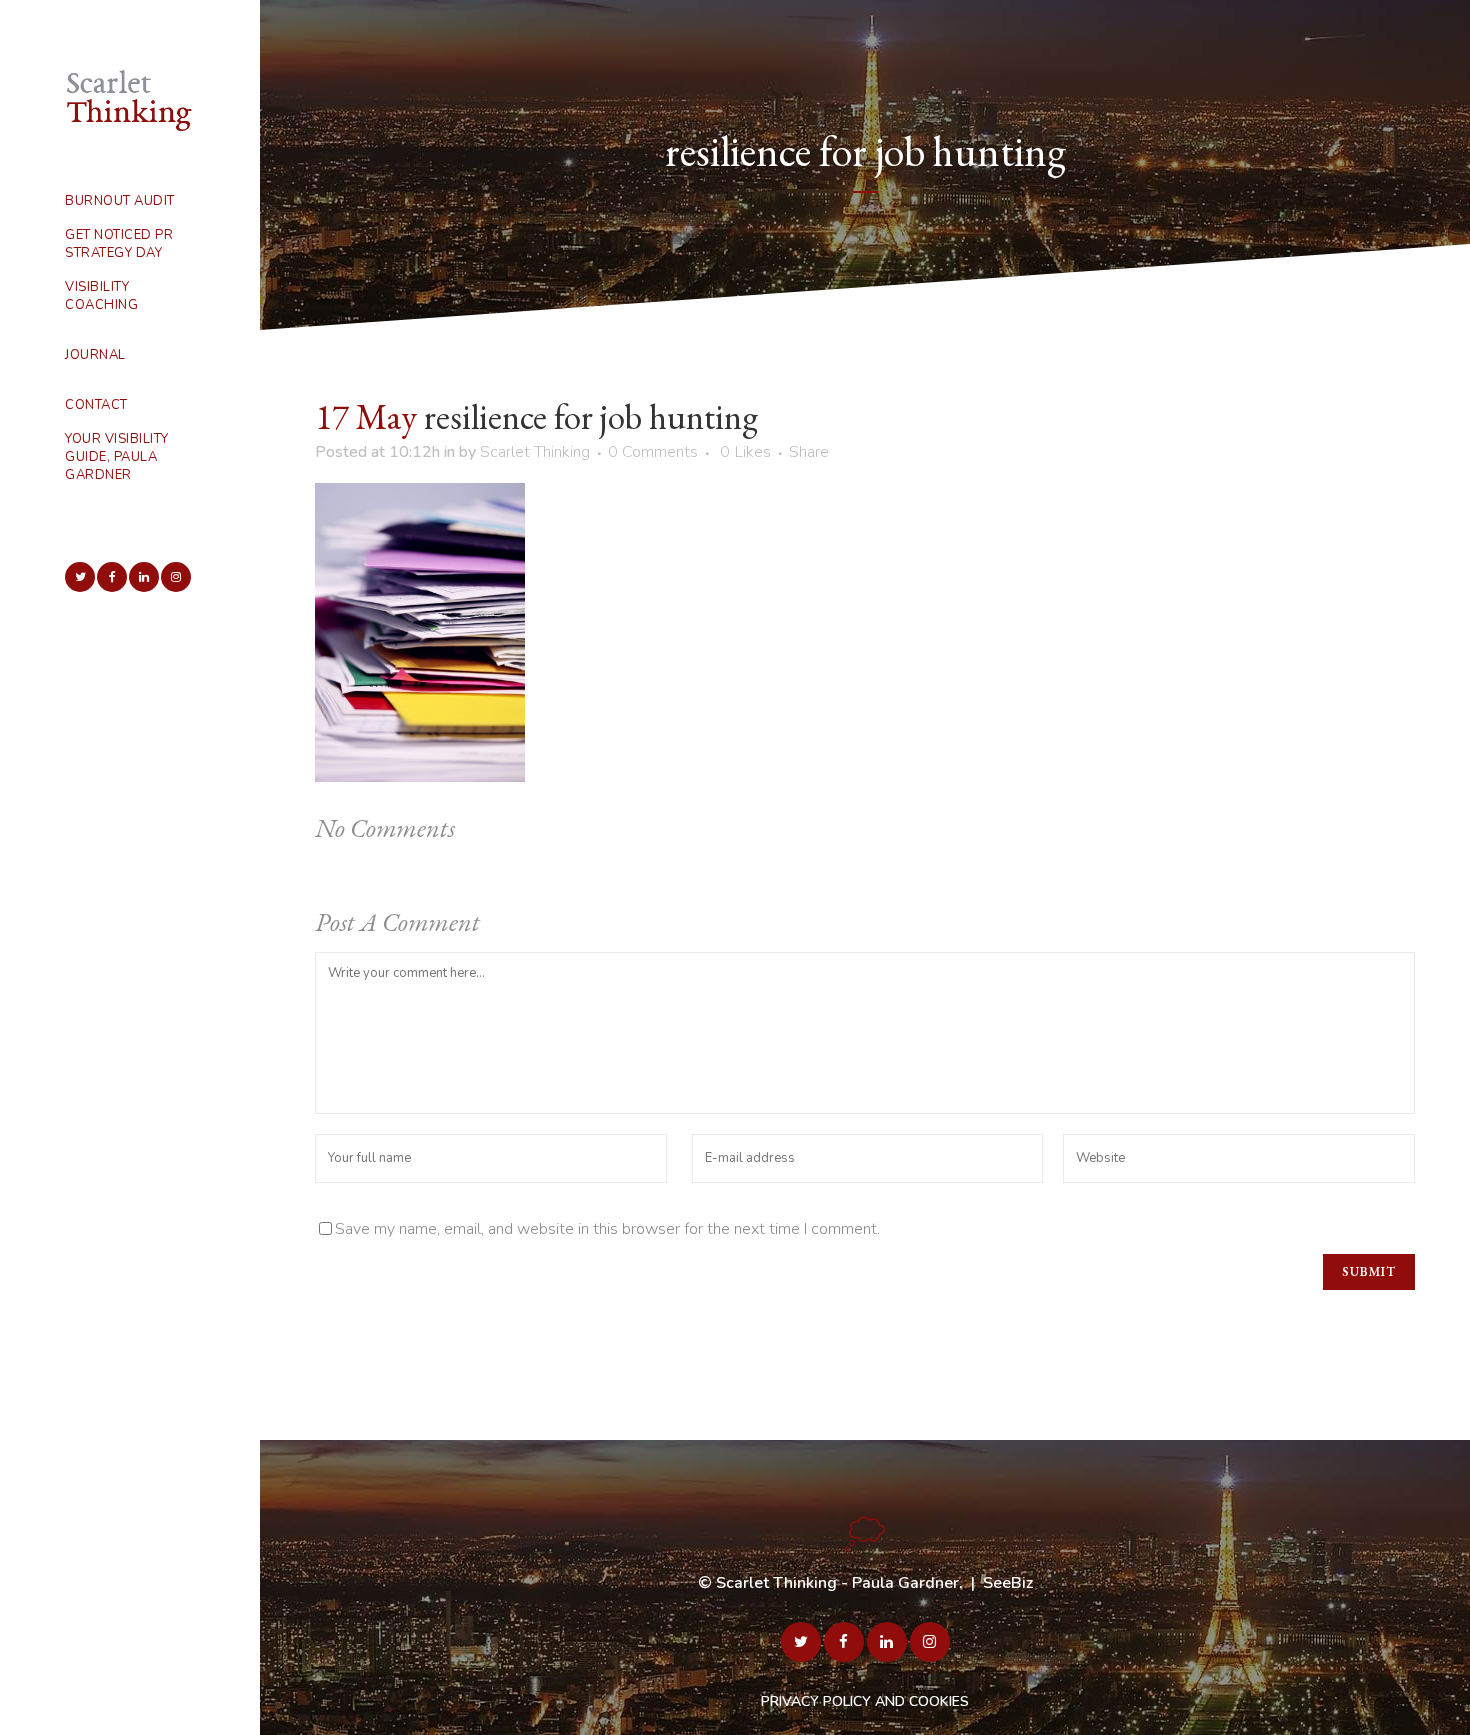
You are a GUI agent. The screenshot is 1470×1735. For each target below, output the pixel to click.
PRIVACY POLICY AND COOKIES (865, 1701)
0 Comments (653, 452)
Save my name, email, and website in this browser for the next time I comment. (607, 1229)
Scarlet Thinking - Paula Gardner (837, 1583)
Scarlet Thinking (535, 452)
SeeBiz (1008, 1583)
